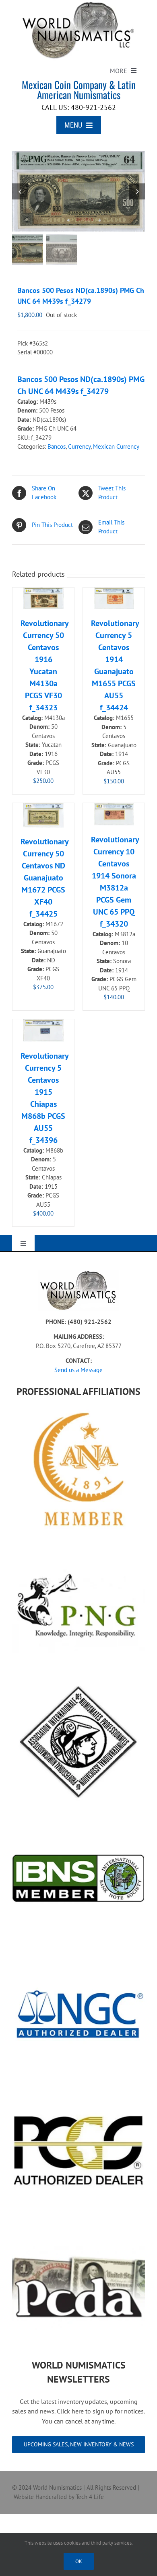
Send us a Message (78, 1370)
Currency (79, 446)
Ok (79, 2561)
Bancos (57, 446)
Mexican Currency (116, 446)
